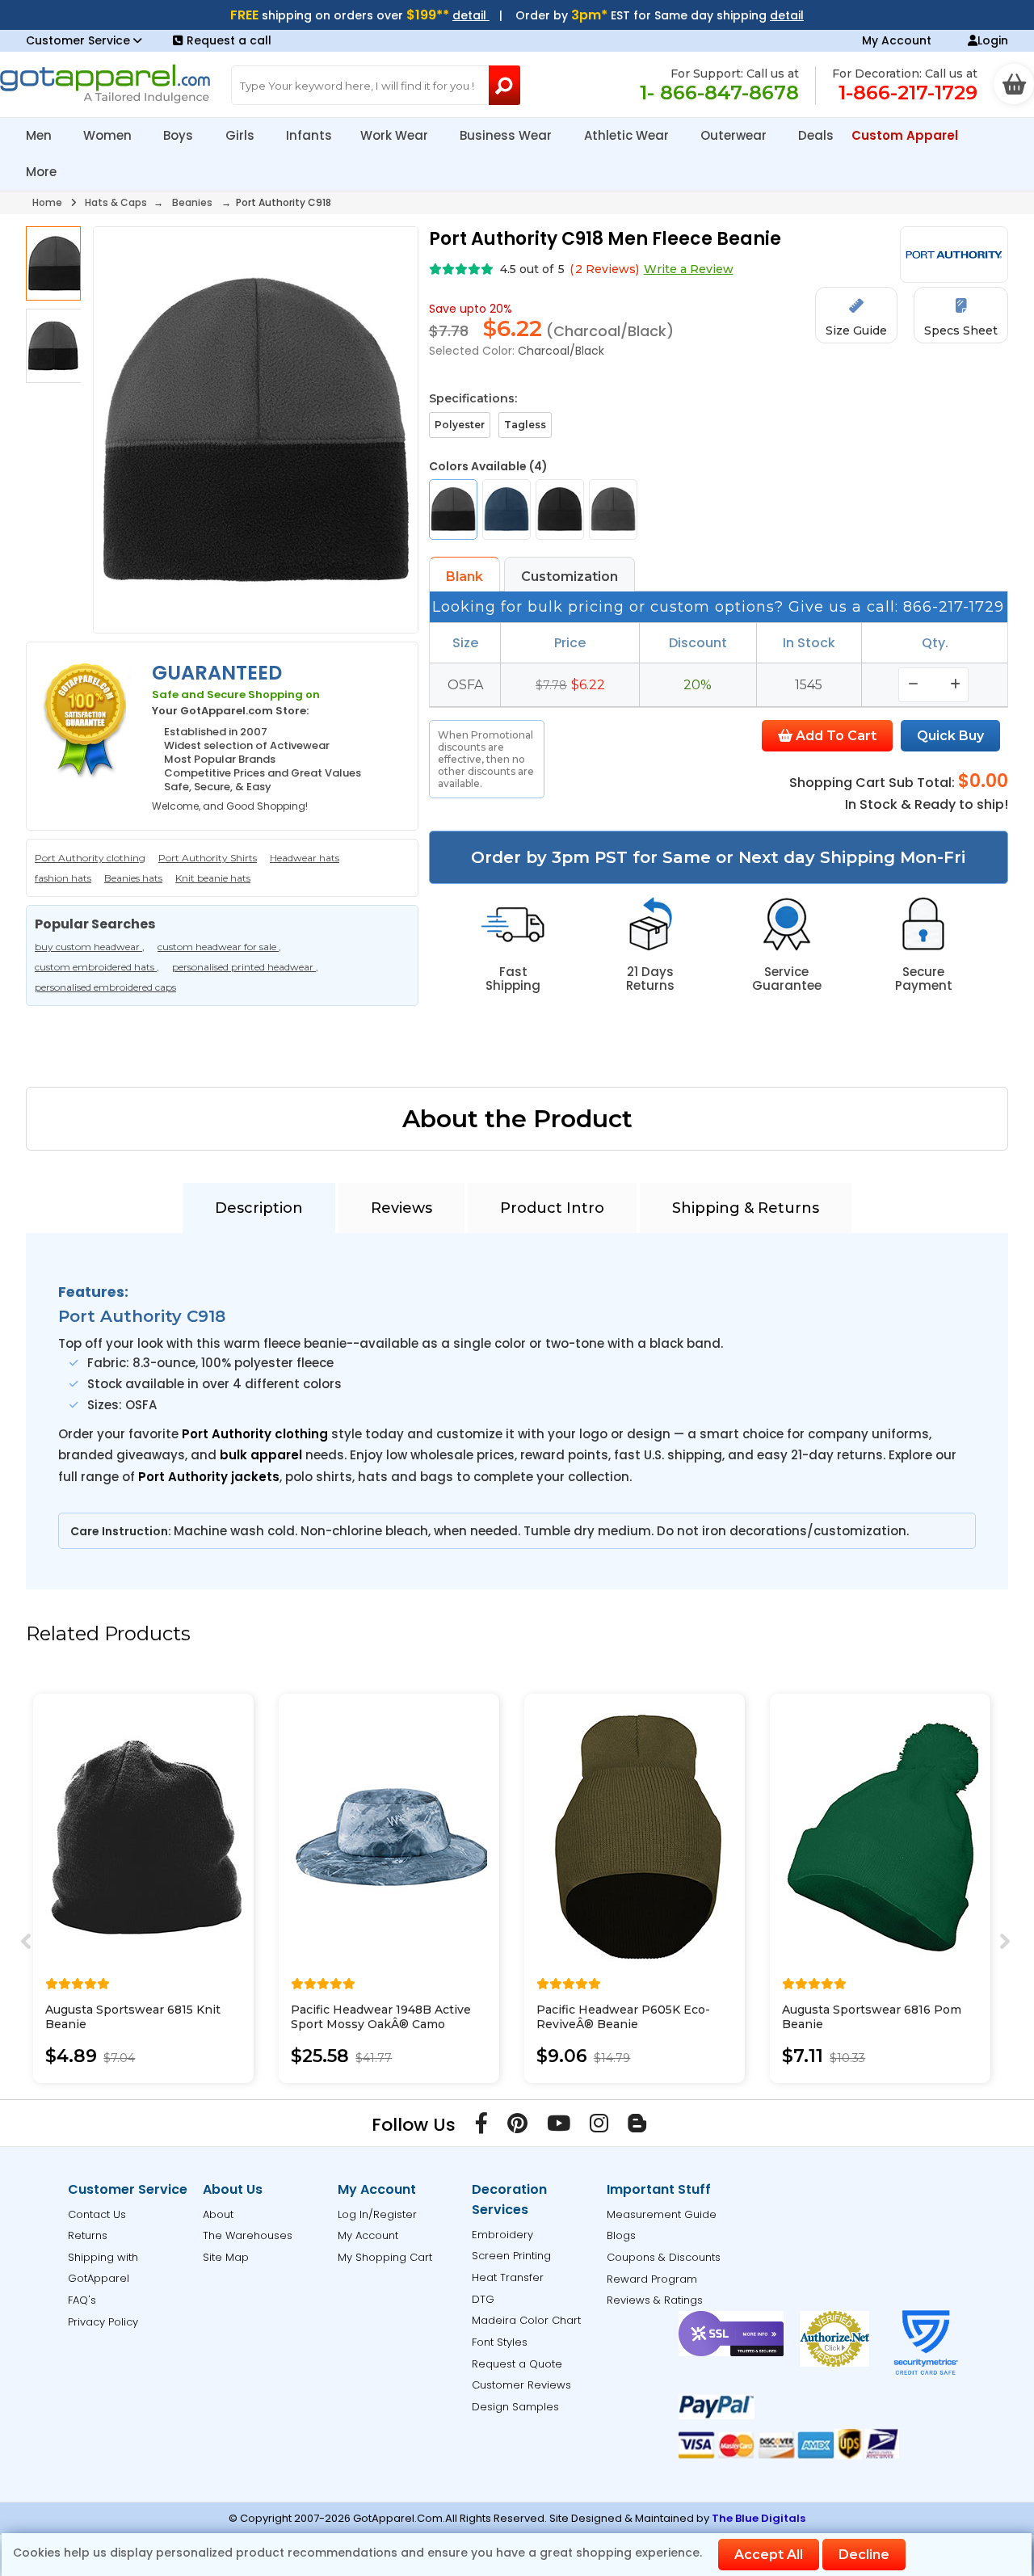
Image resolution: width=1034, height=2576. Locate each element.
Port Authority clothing (90, 858)
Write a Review (689, 269)
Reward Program (652, 2279)
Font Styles (500, 2342)
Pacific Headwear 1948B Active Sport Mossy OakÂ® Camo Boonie (381, 2024)
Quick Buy (950, 736)
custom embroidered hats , (97, 967)
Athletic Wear (628, 135)
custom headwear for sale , (219, 947)
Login (993, 40)
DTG (483, 2299)
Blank (464, 577)
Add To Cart (834, 736)
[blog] (637, 2127)
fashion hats (63, 878)
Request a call (229, 40)
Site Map (226, 2257)
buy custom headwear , (90, 947)
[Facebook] (481, 2127)
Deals (816, 135)
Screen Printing (511, 2256)
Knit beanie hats (213, 878)
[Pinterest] (517, 2127)
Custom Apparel (906, 135)
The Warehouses (248, 2235)
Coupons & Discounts (664, 2257)
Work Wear (396, 135)
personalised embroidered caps (105, 987)
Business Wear (507, 135)
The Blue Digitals (759, 2518)
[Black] (560, 509)
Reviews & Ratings (655, 2300)
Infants (309, 135)
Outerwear (735, 135)
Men (40, 135)
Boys (180, 135)
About (218, 2214)
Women (109, 135)
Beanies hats (133, 878)
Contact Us (97, 2214)
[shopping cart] (1014, 84)
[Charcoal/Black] (453, 509)
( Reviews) (604, 269)
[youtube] (559, 2127)
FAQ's (82, 2300)
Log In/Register (377, 2214)
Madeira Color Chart (526, 2320)
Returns (88, 2235)
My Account (897, 40)
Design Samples (515, 2407)
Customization (570, 577)
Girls (242, 135)
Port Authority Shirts (208, 858)
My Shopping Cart (385, 2257)
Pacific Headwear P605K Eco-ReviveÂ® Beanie (623, 2017)
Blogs (621, 2235)
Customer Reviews (521, 2385)
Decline (864, 2555)
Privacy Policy (103, 2322)
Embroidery (502, 2235)
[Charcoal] (613, 509)
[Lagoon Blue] (506, 509)
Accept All (769, 2555)
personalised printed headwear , (245, 967)
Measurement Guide (662, 2214)
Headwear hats (305, 858)
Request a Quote (517, 2364)
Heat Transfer (508, 2277)
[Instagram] (599, 2127)
